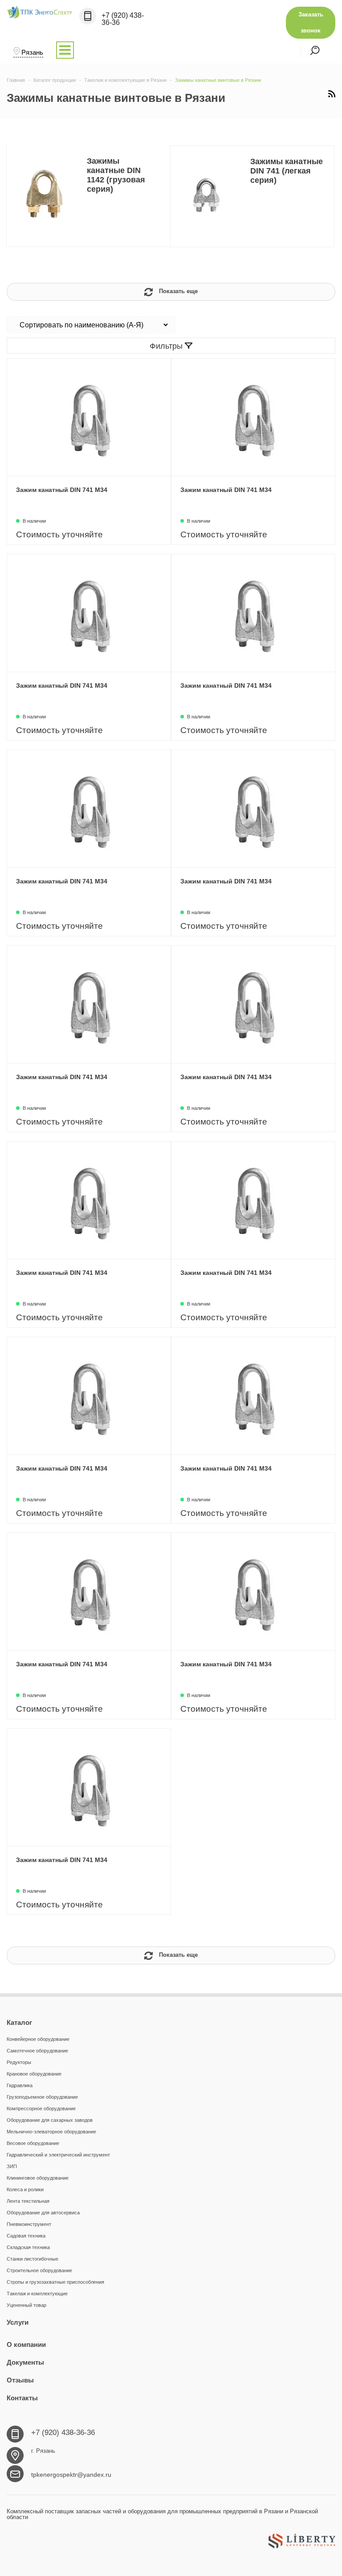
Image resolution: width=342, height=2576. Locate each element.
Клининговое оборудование (38, 2178)
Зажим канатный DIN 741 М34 (62, 490)
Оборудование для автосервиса (43, 2213)
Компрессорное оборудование (41, 2108)
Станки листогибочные (33, 2259)
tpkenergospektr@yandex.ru (71, 2475)
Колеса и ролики (25, 2189)
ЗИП (12, 2166)
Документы (25, 2362)
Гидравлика (20, 2085)
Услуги (18, 2322)
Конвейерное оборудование (38, 2039)
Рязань (32, 52)
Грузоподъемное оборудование (42, 2097)
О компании (26, 2344)
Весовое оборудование (33, 2143)
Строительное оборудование (39, 2270)
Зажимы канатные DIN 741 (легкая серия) (287, 171)
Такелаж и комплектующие (37, 2294)
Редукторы (19, 2062)
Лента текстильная (28, 2201)
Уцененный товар (26, 2305)
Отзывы (20, 2380)
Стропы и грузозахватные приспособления (55, 2282)
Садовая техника (26, 2236)
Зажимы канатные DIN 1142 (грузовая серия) (116, 175)
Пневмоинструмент (29, 2224)
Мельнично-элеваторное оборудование (51, 2132)
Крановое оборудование (34, 2074)
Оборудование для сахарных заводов (50, 2120)
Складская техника (28, 2247)
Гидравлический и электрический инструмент (58, 2155)
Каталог (19, 2022)
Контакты (22, 2398)
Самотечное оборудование (37, 2051)
